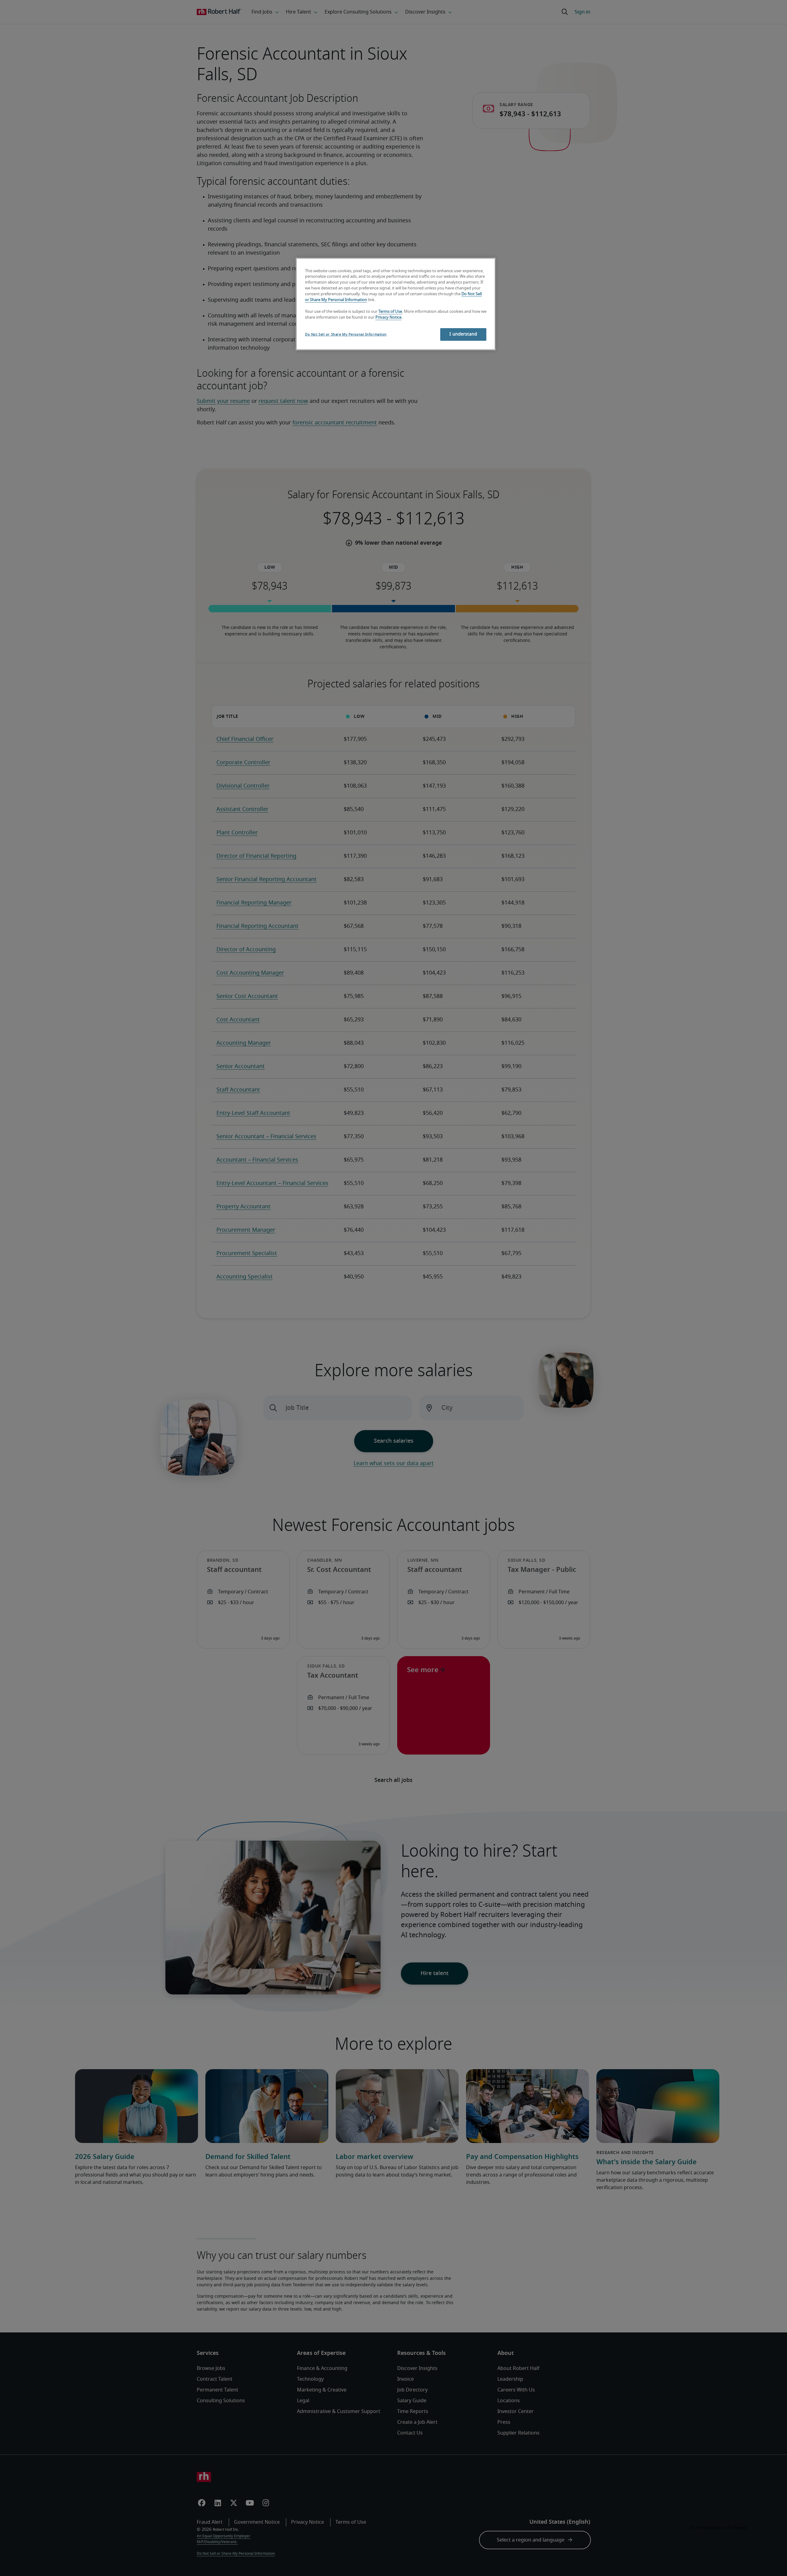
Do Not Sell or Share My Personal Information (346, 334)
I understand (463, 334)
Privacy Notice (388, 318)
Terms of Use (390, 312)
